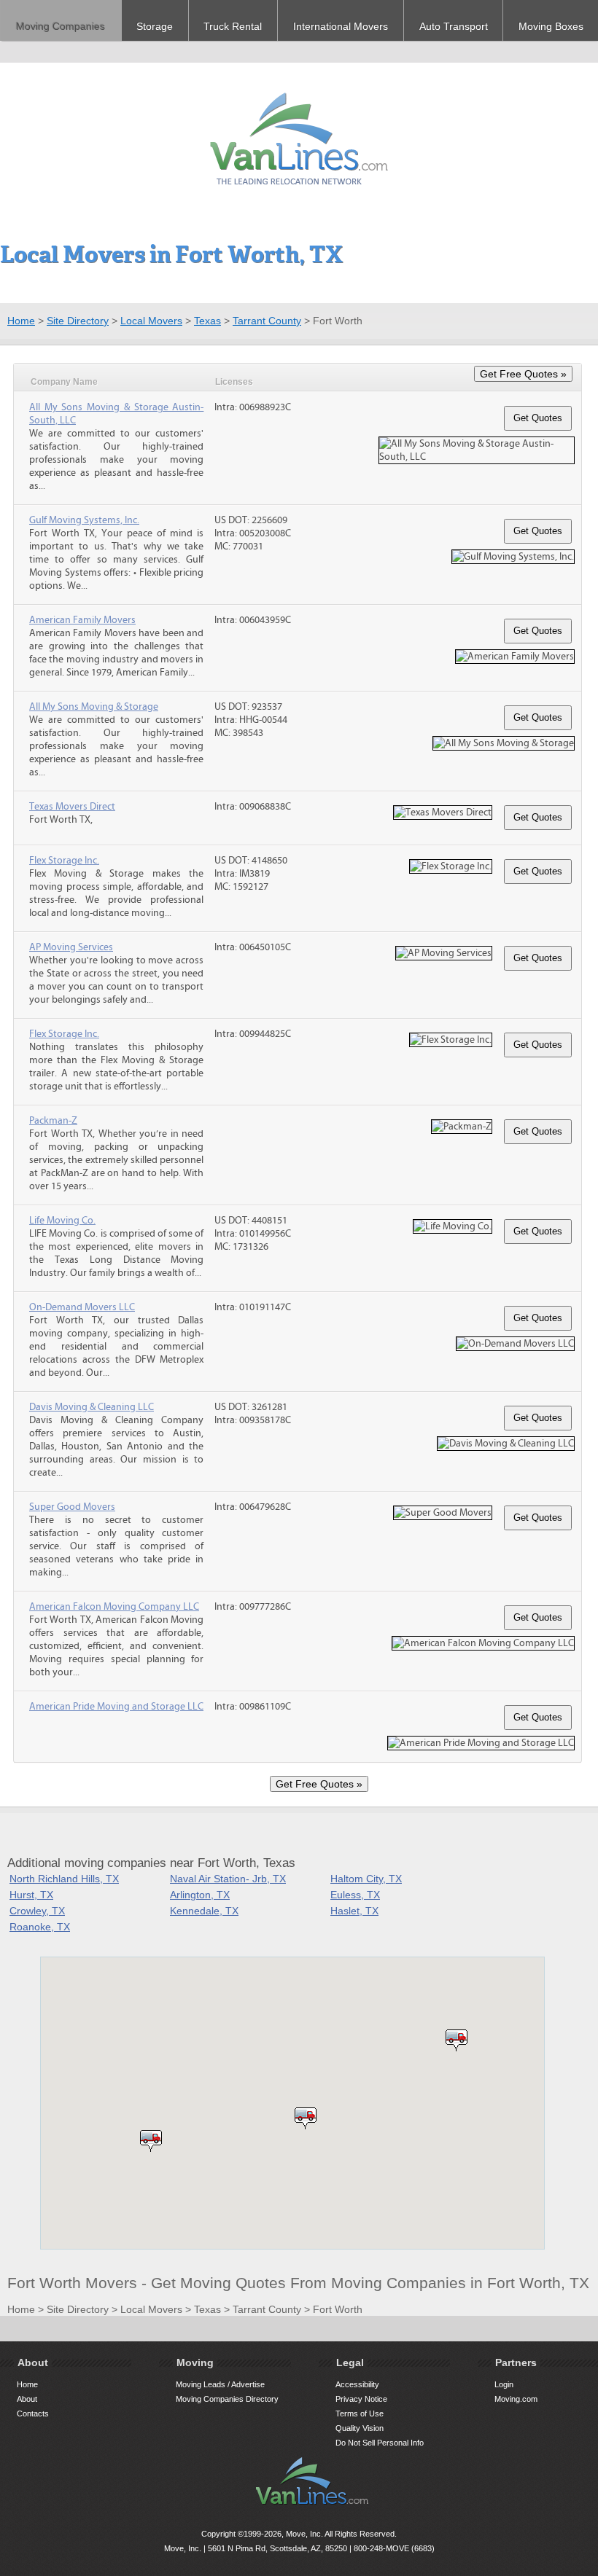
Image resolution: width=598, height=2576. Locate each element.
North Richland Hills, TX (64, 1879)
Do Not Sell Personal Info (380, 2443)
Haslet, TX (354, 1911)
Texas (207, 321)
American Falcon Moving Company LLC (114, 1607)
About (27, 2399)
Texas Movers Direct (72, 807)
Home (21, 321)
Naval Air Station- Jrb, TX (228, 1879)
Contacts (33, 2413)
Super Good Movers (72, 1507)
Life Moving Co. (62, 1221)
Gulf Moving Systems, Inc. (84, 520)
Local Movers (151, 321)
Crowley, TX (37, 1911)
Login (504, 2384)
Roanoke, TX (40, 1927)
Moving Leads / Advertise (220, 2384)
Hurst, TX (31, 1895)
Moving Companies (61, 26)
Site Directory (78, 321)
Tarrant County (267, 321)
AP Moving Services (71, 947)
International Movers (341, 26)
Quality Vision (360, 2428)
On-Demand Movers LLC (82, 1307)
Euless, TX (355, 1895)
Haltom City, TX (366, 1879)
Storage (155, 26)
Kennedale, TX (204, 1911)
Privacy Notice (361, 2399)
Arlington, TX (200, 1895)
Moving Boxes (551, 26)
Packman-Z (53, 1121)
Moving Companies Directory (227, 2399)
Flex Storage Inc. (64, 861)
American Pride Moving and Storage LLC (116, 1707)
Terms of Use (360, 2413)
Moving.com (516, 2399)
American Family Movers (82, 620)
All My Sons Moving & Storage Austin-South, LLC (116, 414)
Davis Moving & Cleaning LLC (92, 1407)
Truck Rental (233, 26)
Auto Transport (454, 26)
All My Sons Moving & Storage (94, 707)
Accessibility (357, 2384)
